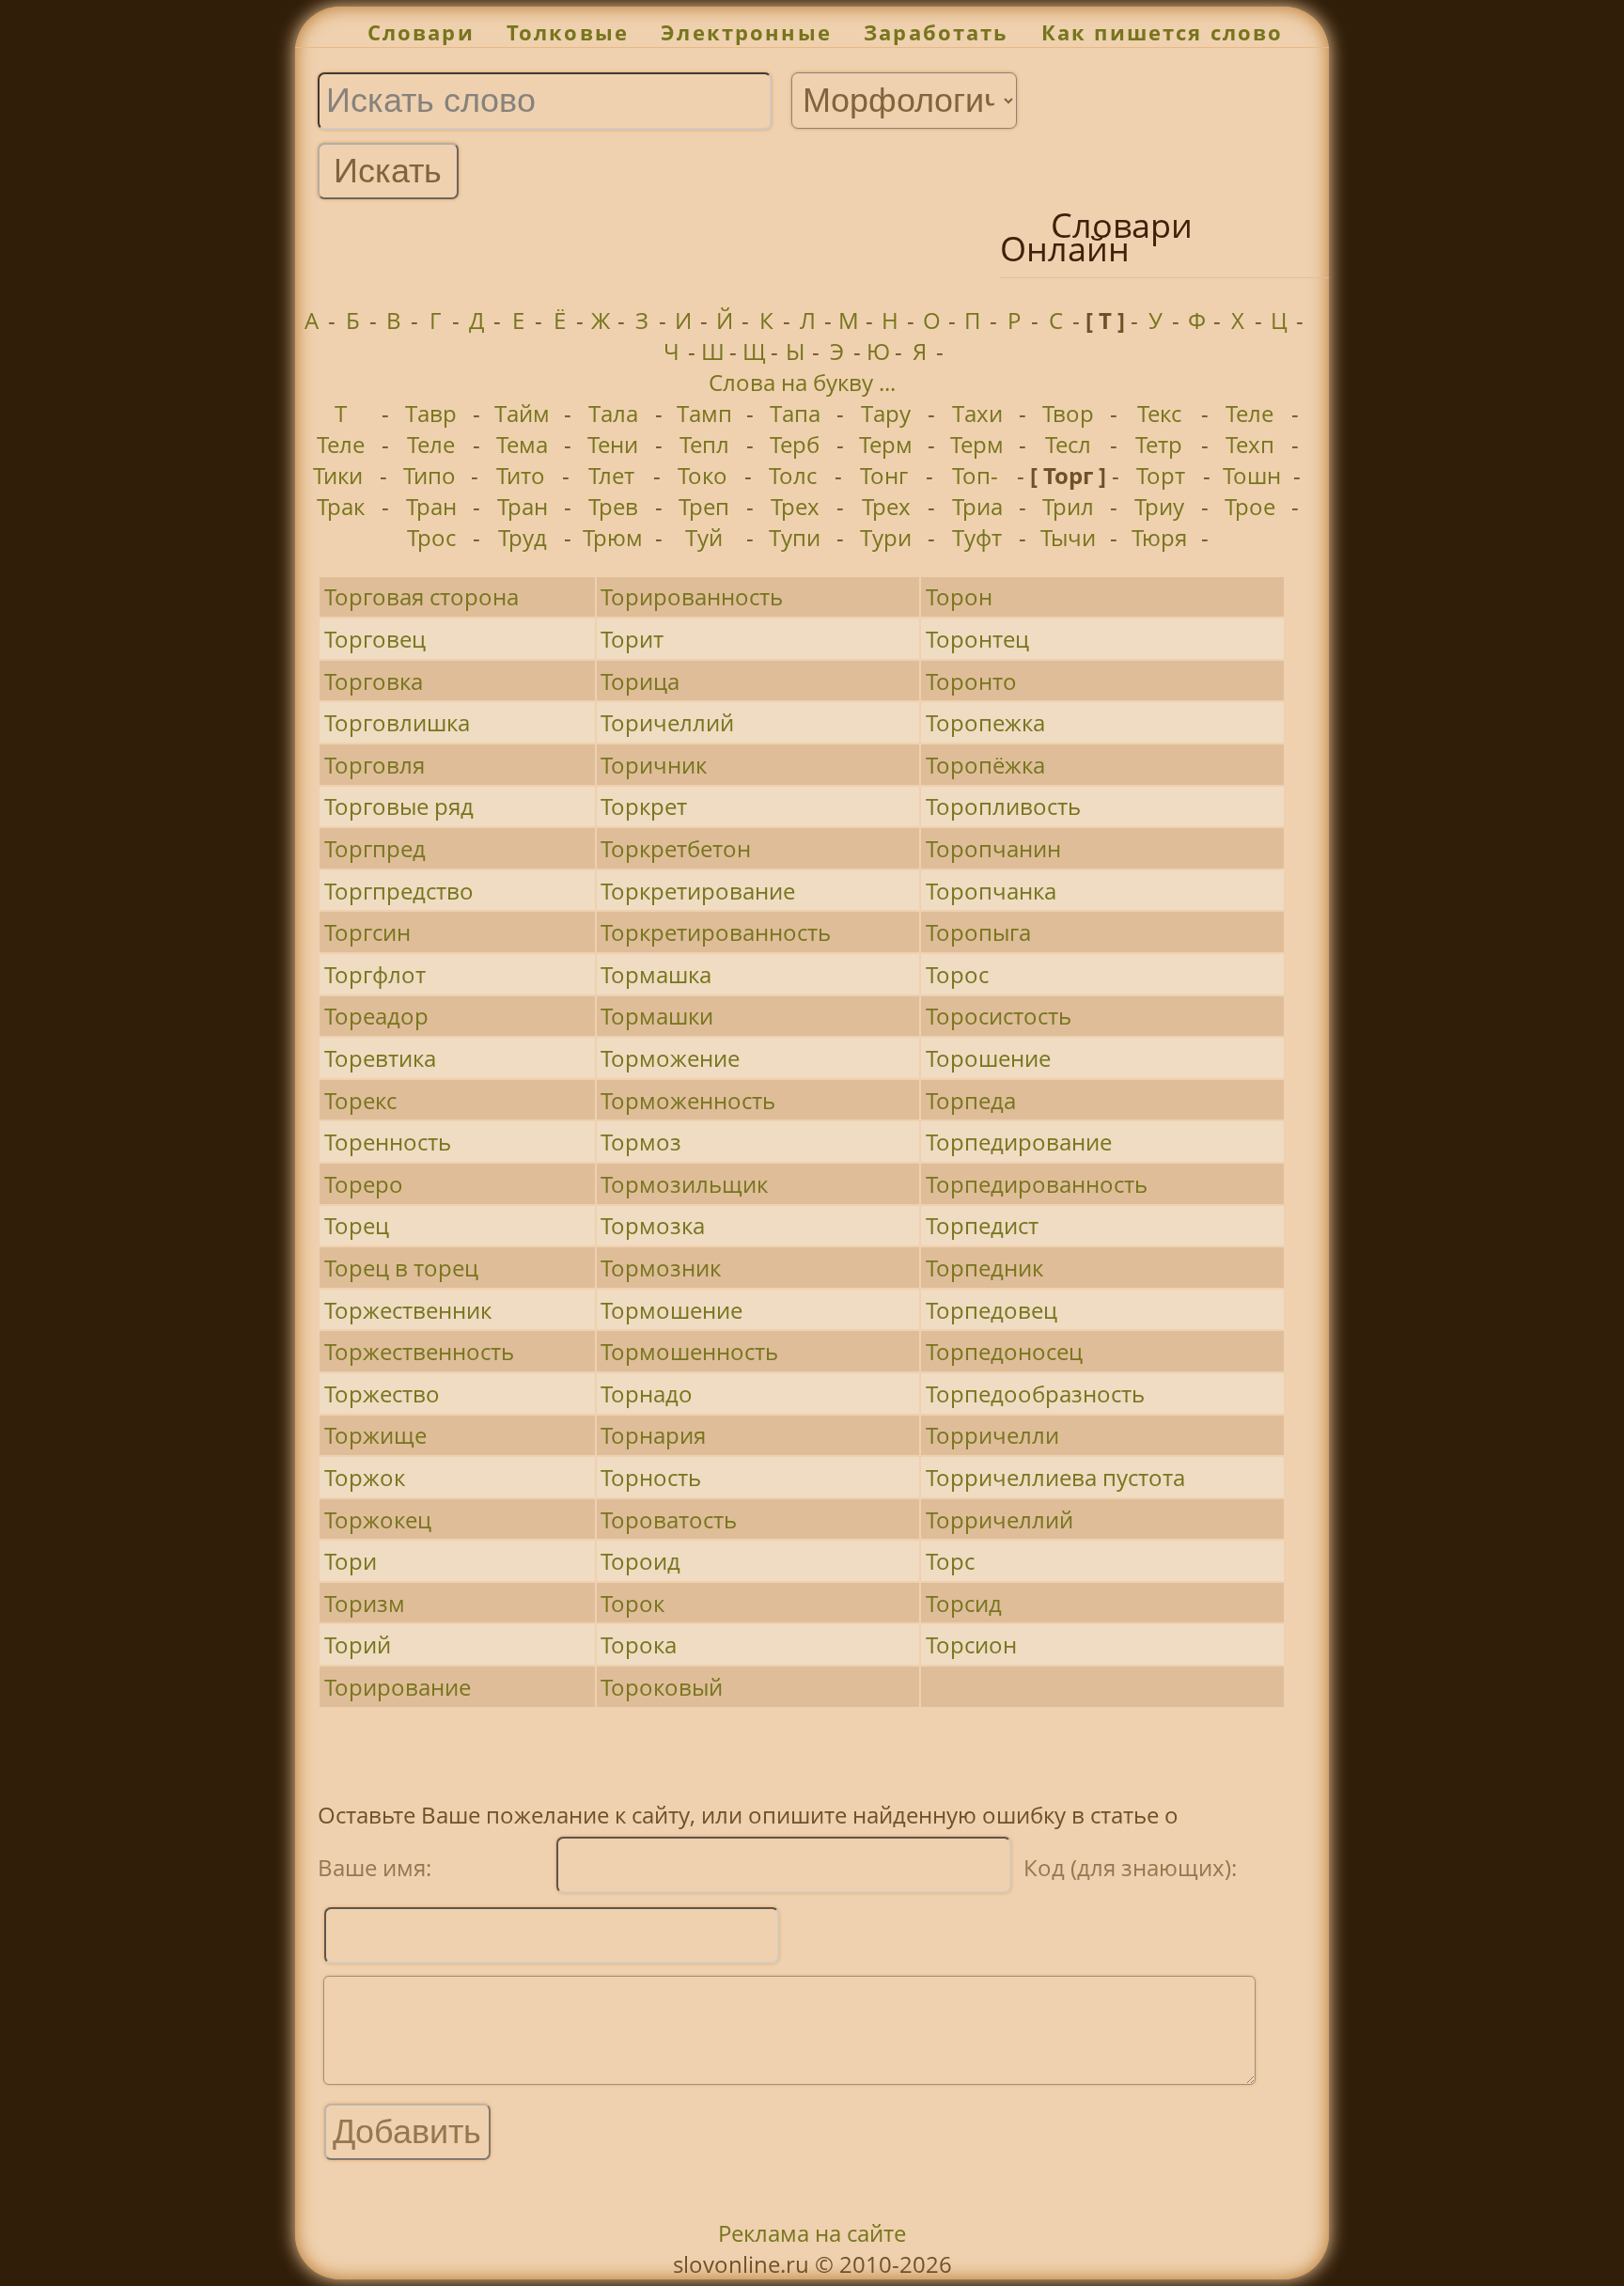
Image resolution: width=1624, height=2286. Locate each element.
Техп (1250, 444)
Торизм (365, 1603)
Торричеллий (999, 1519)
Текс (1159, 413)
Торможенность (688, 1100)
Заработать (937, 32)
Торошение (988, 1058)
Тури (886, 537)
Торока (639, 1644)
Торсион (971, 1644)
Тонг (884, 475)
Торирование (398, 1687)
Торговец (375, 639)
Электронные (746, 32)
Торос (957, 974)
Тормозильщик (684, 1184)
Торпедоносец (1004, 1351)
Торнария (653, 1435)
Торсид (964, 1603)
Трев (613, 506)
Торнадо (647, 1394)
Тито (521, 475)
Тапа (795, 413)
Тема (522, 444)
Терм (886, 444)
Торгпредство (399, 891)
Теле (1249, 413)
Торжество (382, 1394)
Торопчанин (993, 848)
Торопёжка (985, 765)
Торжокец (378, 1519)
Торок (632, 1603)
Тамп (704, 413)
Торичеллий (667, 722)
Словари (421, 32)
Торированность (692, 596)
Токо (703, 475)
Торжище (375, 1435)
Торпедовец (992, 1310)
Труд (523, 537)
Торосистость (999, 1016)
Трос (431, 537)
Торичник (654, 765)
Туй (704, 537)
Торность (651, 1477)
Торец (357, 1225)
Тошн (1252, 475)
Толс (793, 475)
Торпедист (982, 1225)
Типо (429, 475)
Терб (795, 444)
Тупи (795, 537)
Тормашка (656, 974)
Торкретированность (716, 932)
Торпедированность (1037, 1184)
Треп (704, 506)
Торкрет (644, 806)
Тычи (1068, 537)
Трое (1250, 506)
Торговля (375, 765)
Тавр (431, 413)
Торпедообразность (1035, 1394)
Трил (1068, 506)
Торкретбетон (676, 848)
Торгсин (367, 932)
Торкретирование (698, 891)
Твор (1068, 413)
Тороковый (662, 1687)
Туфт (977, 537)
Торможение (670, 1058)
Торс (950, 1561)
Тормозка (653, 1225)
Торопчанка (991, 891)
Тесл (1068, 444)
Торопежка (985, 722)
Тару (886, 413)
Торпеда (971, 1100)
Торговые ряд (399, 806)
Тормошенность (689, 1351)
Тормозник (661, 1268)
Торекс (360, 1100)
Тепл (704, 444)
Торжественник (408, 1310)
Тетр (1159, 444)
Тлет (611, 475)
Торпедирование (1019, 1142)
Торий (358, 1644)
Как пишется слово (1163, 32)
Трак (341, 506)
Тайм (522, 413)
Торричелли (992, 1435)
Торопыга (978, 932)
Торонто (971, 681)
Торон (959, 596)
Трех (795, 506)
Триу (1159, 506)
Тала (613, 413)
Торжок (365, 1477)
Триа (977, 506)
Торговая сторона (422, 596)
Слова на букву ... (802, 382)
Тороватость (669, 1519)
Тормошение (671, 1310)
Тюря (1159, 537)
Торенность (388, 1142)
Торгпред (375, 848)
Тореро (364, 1184)
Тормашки (657, 1016)
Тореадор (376, 1016)
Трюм (613, 537)
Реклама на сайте (812, 2233)
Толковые (568, 32)
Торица (640, 681)
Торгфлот (375, 974)
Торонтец (977, 639)
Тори (351, 1561)
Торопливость (1003, 806)
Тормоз (641, 1142)
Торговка (374, 681)
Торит (632, 639)
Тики (338, 475)
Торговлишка (397, 722)
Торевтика (380, 1058)
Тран (431, 506)
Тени (613, 444)
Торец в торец (401, 1268)
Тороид (640, 1561)
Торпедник (984, 1268)
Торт (1161, 475)
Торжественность (419, 1351)
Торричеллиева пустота (1055, 1477)
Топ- (975, 475)
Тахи (977, 413)
